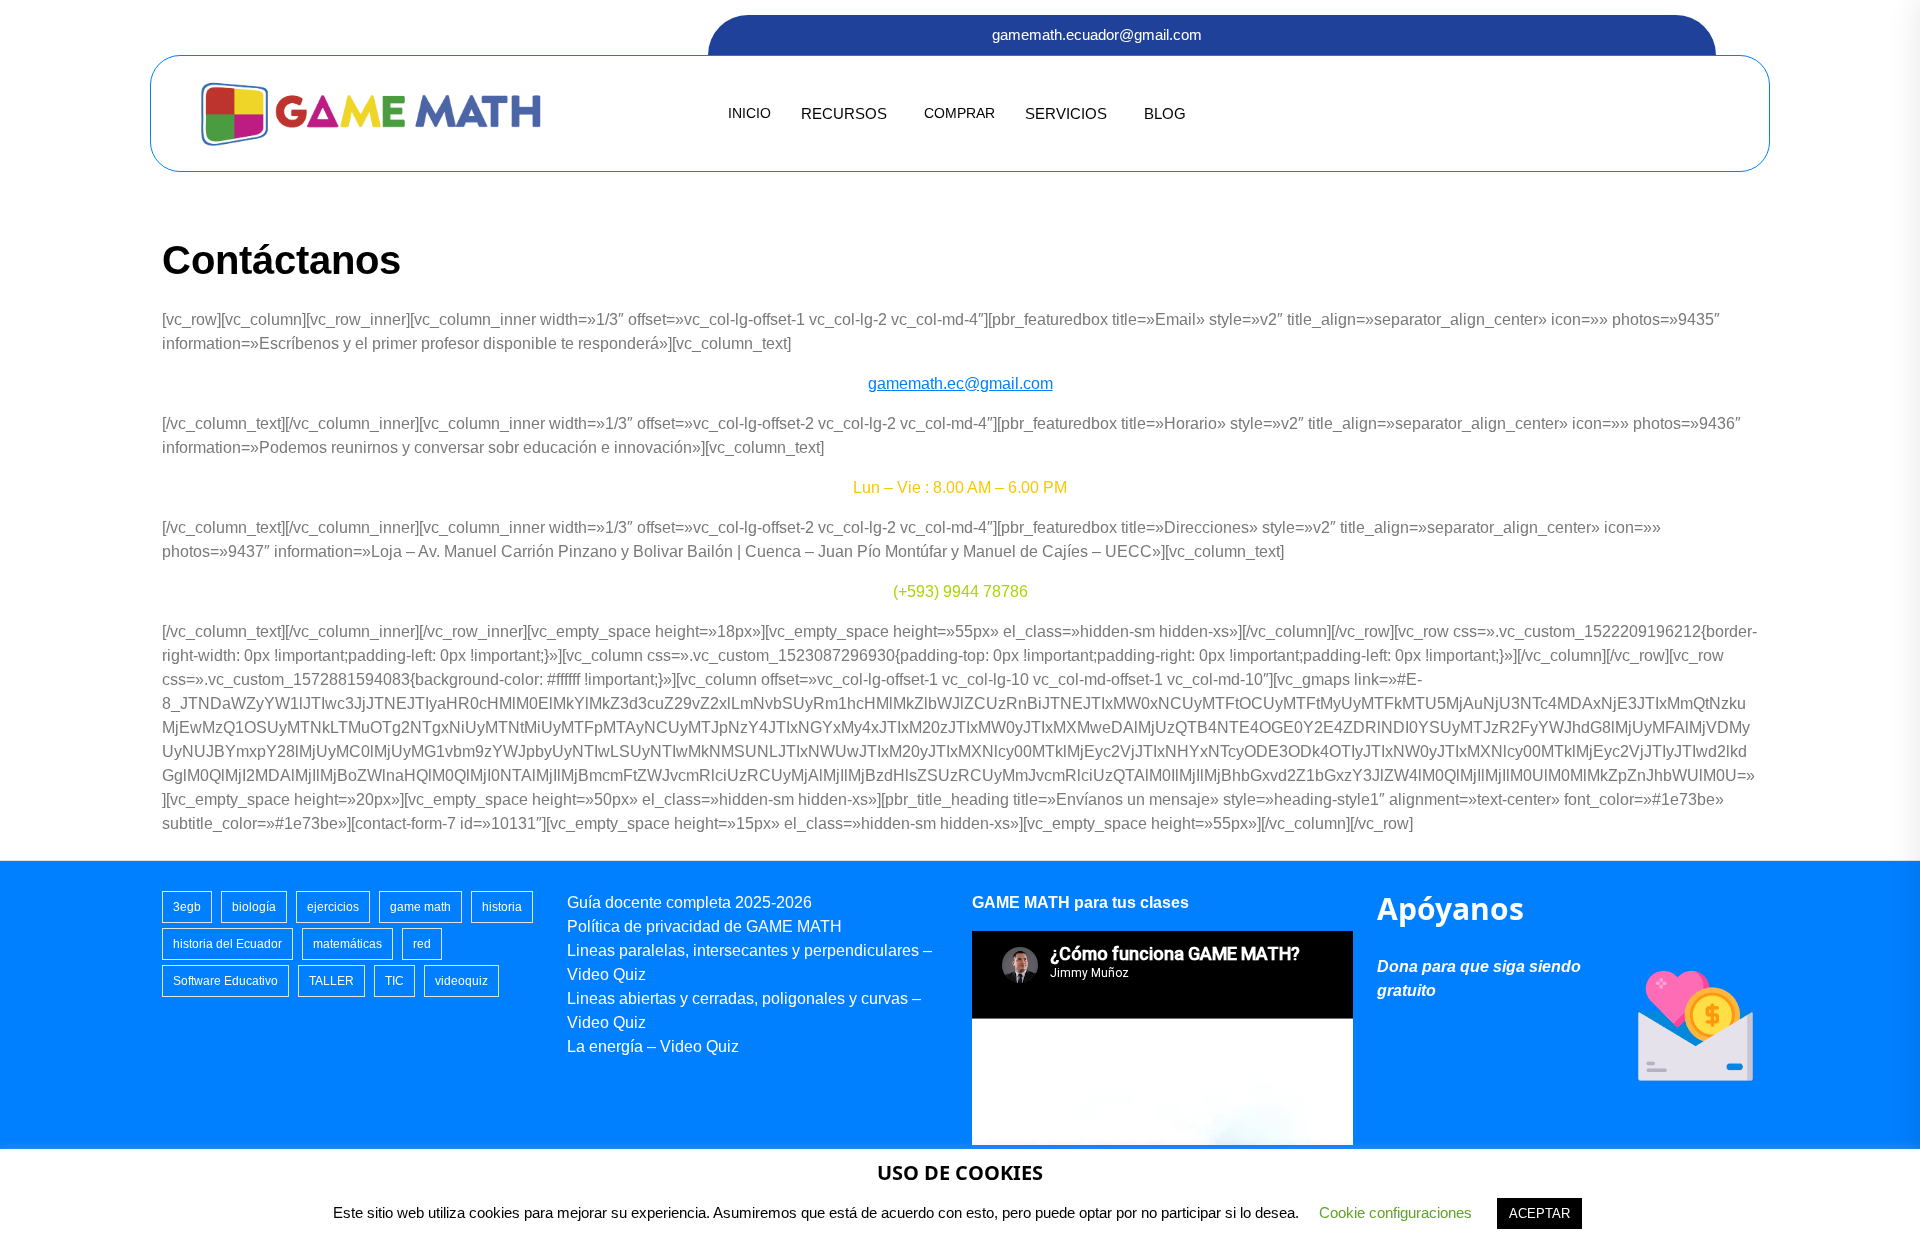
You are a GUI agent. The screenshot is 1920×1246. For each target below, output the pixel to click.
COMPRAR (959, 113)
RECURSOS (844, 113)
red (422, 944)
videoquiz (461, 981)
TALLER (331, 981)
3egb (187, 907)
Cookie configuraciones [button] (1395, 1212)
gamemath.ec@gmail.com (960, 383)
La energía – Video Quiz (653, 1046)
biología (254, 907)
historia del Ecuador (227, 944)
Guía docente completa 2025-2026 (689, 902)
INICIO (749, 113)
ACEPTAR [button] (1539, 1213)
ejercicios (333, 907)
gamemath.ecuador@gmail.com (1097, 34)
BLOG (1165, 113)
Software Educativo (225, 981)
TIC (394, 981)
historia (502, 907)
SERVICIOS (1066, 113)
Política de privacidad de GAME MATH (704, 926)
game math (420, 907)
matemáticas (347, 944)
